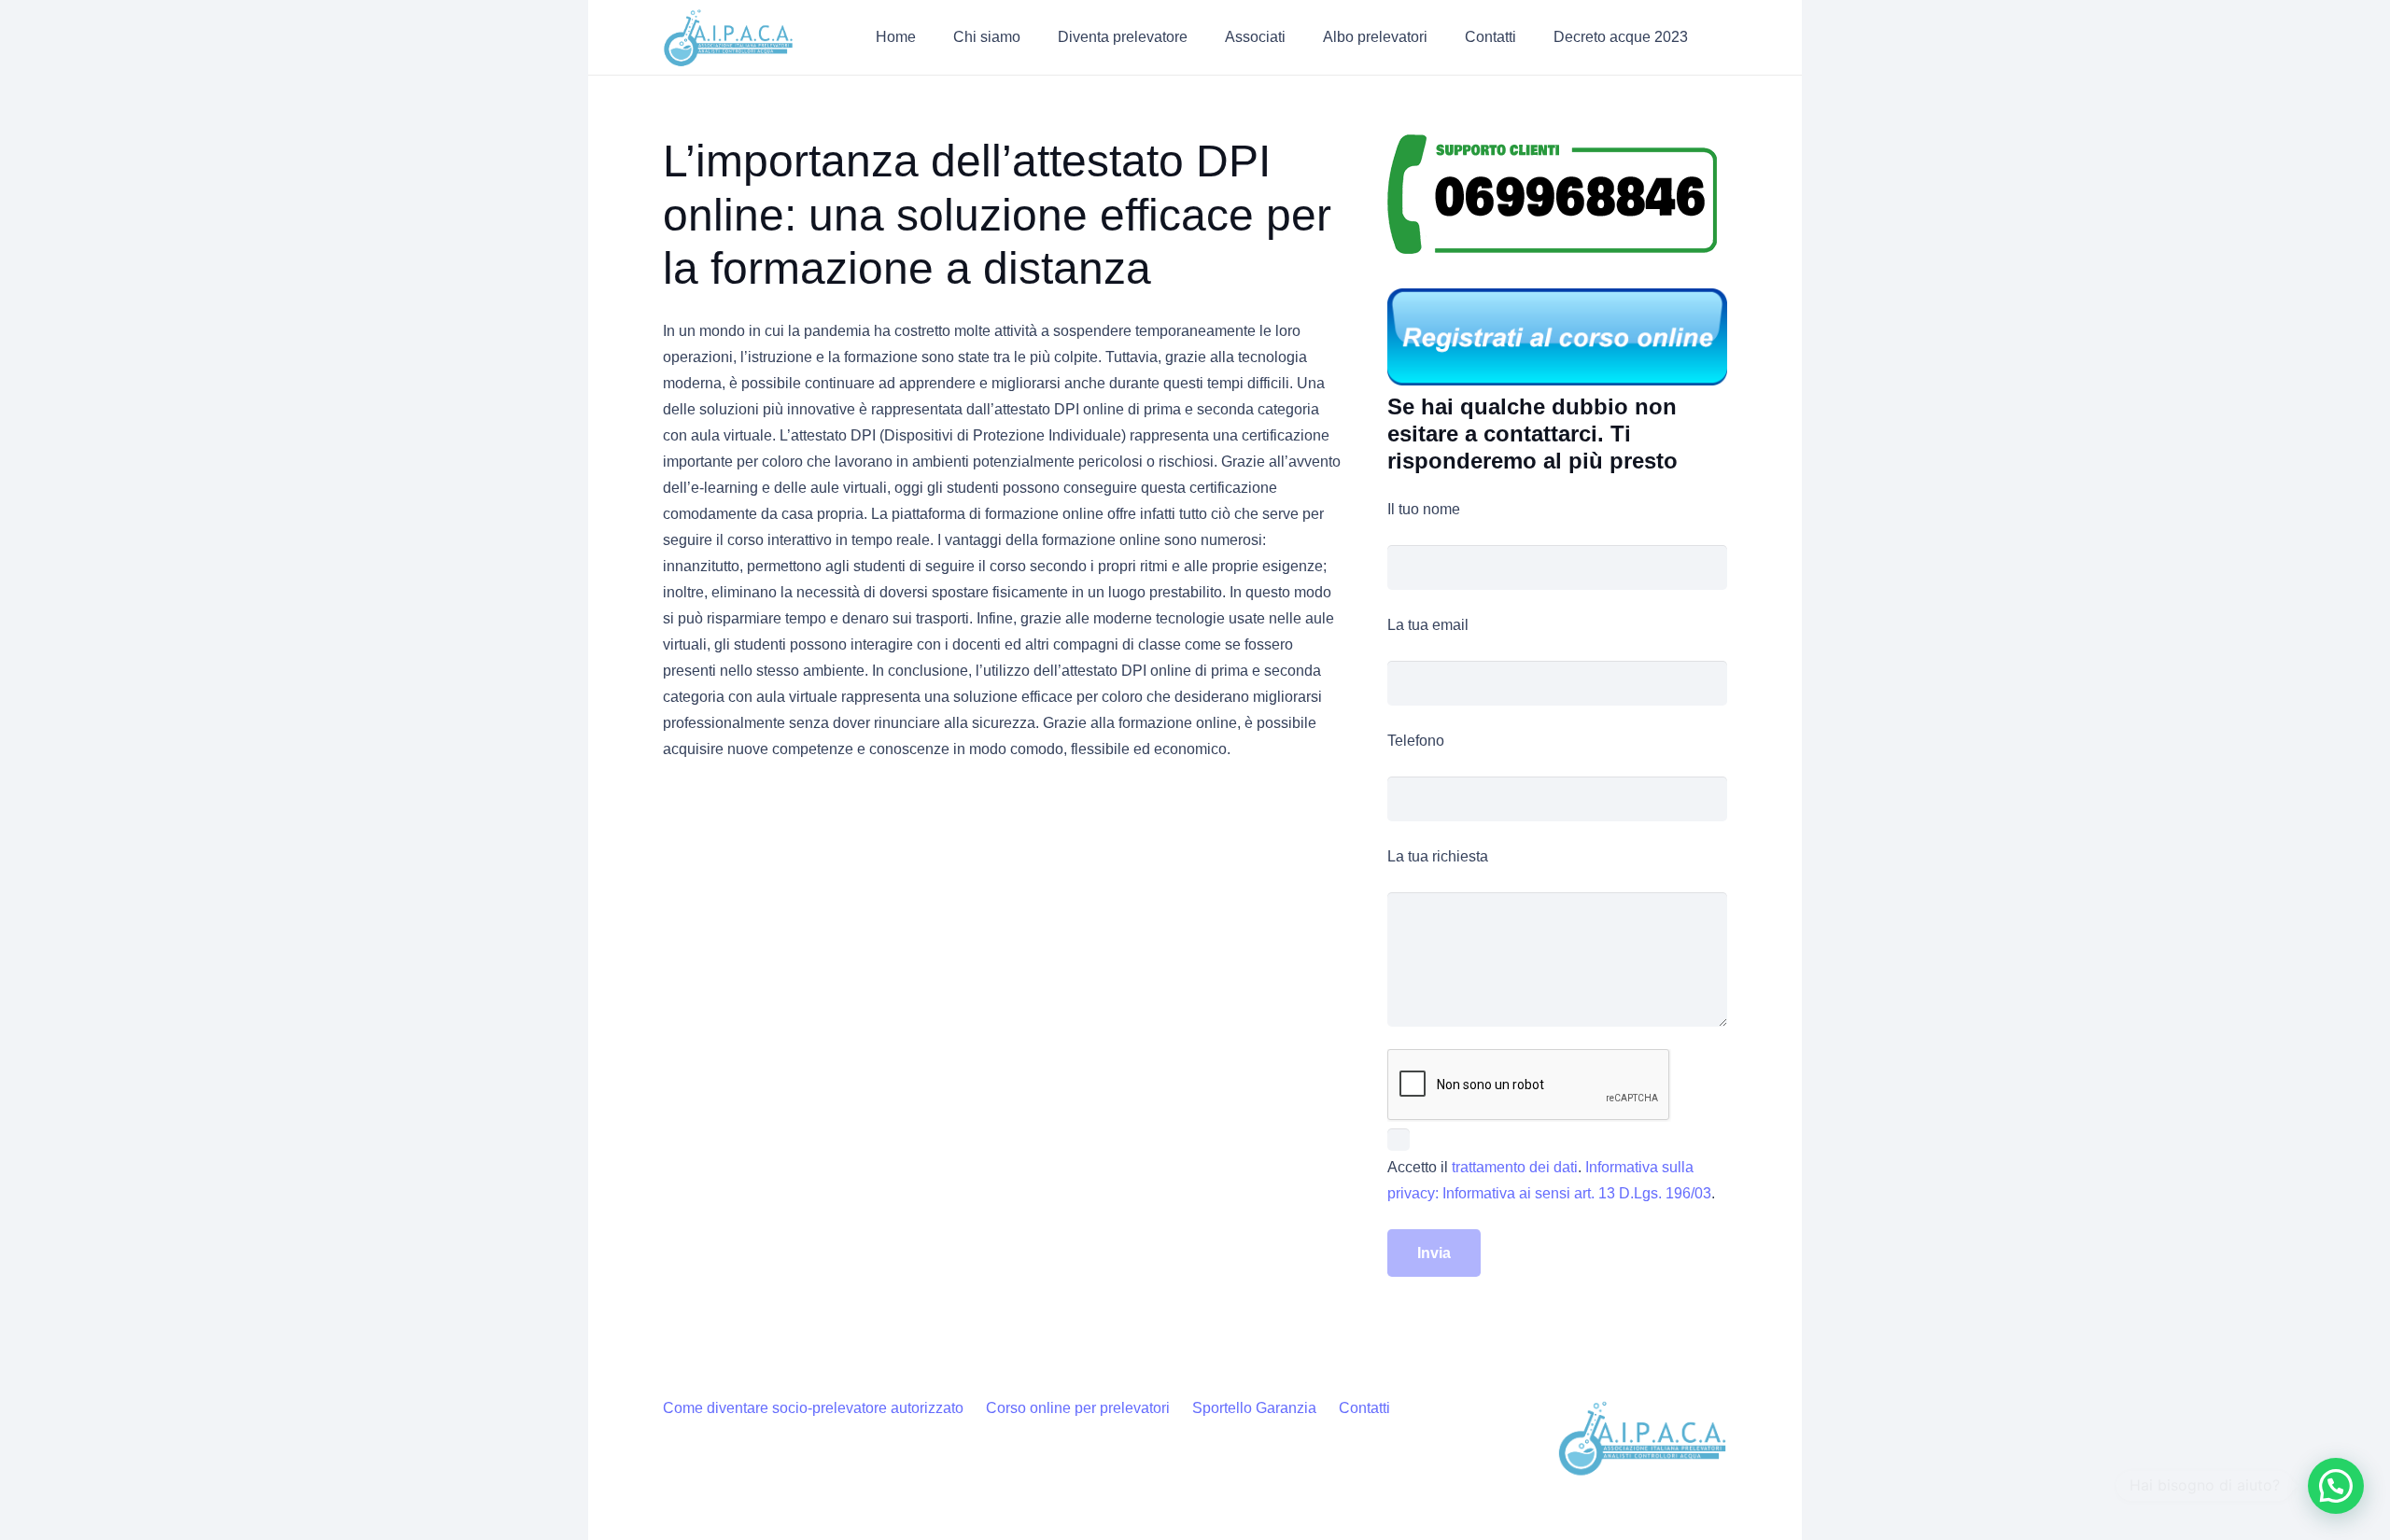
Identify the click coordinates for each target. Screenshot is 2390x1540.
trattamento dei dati (1515, 1167)
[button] (1034, 37)
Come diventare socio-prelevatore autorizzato (813, 1408)
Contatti (1364, 1408)
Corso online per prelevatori (1078, 1408)
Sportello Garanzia (1254, 1408)
